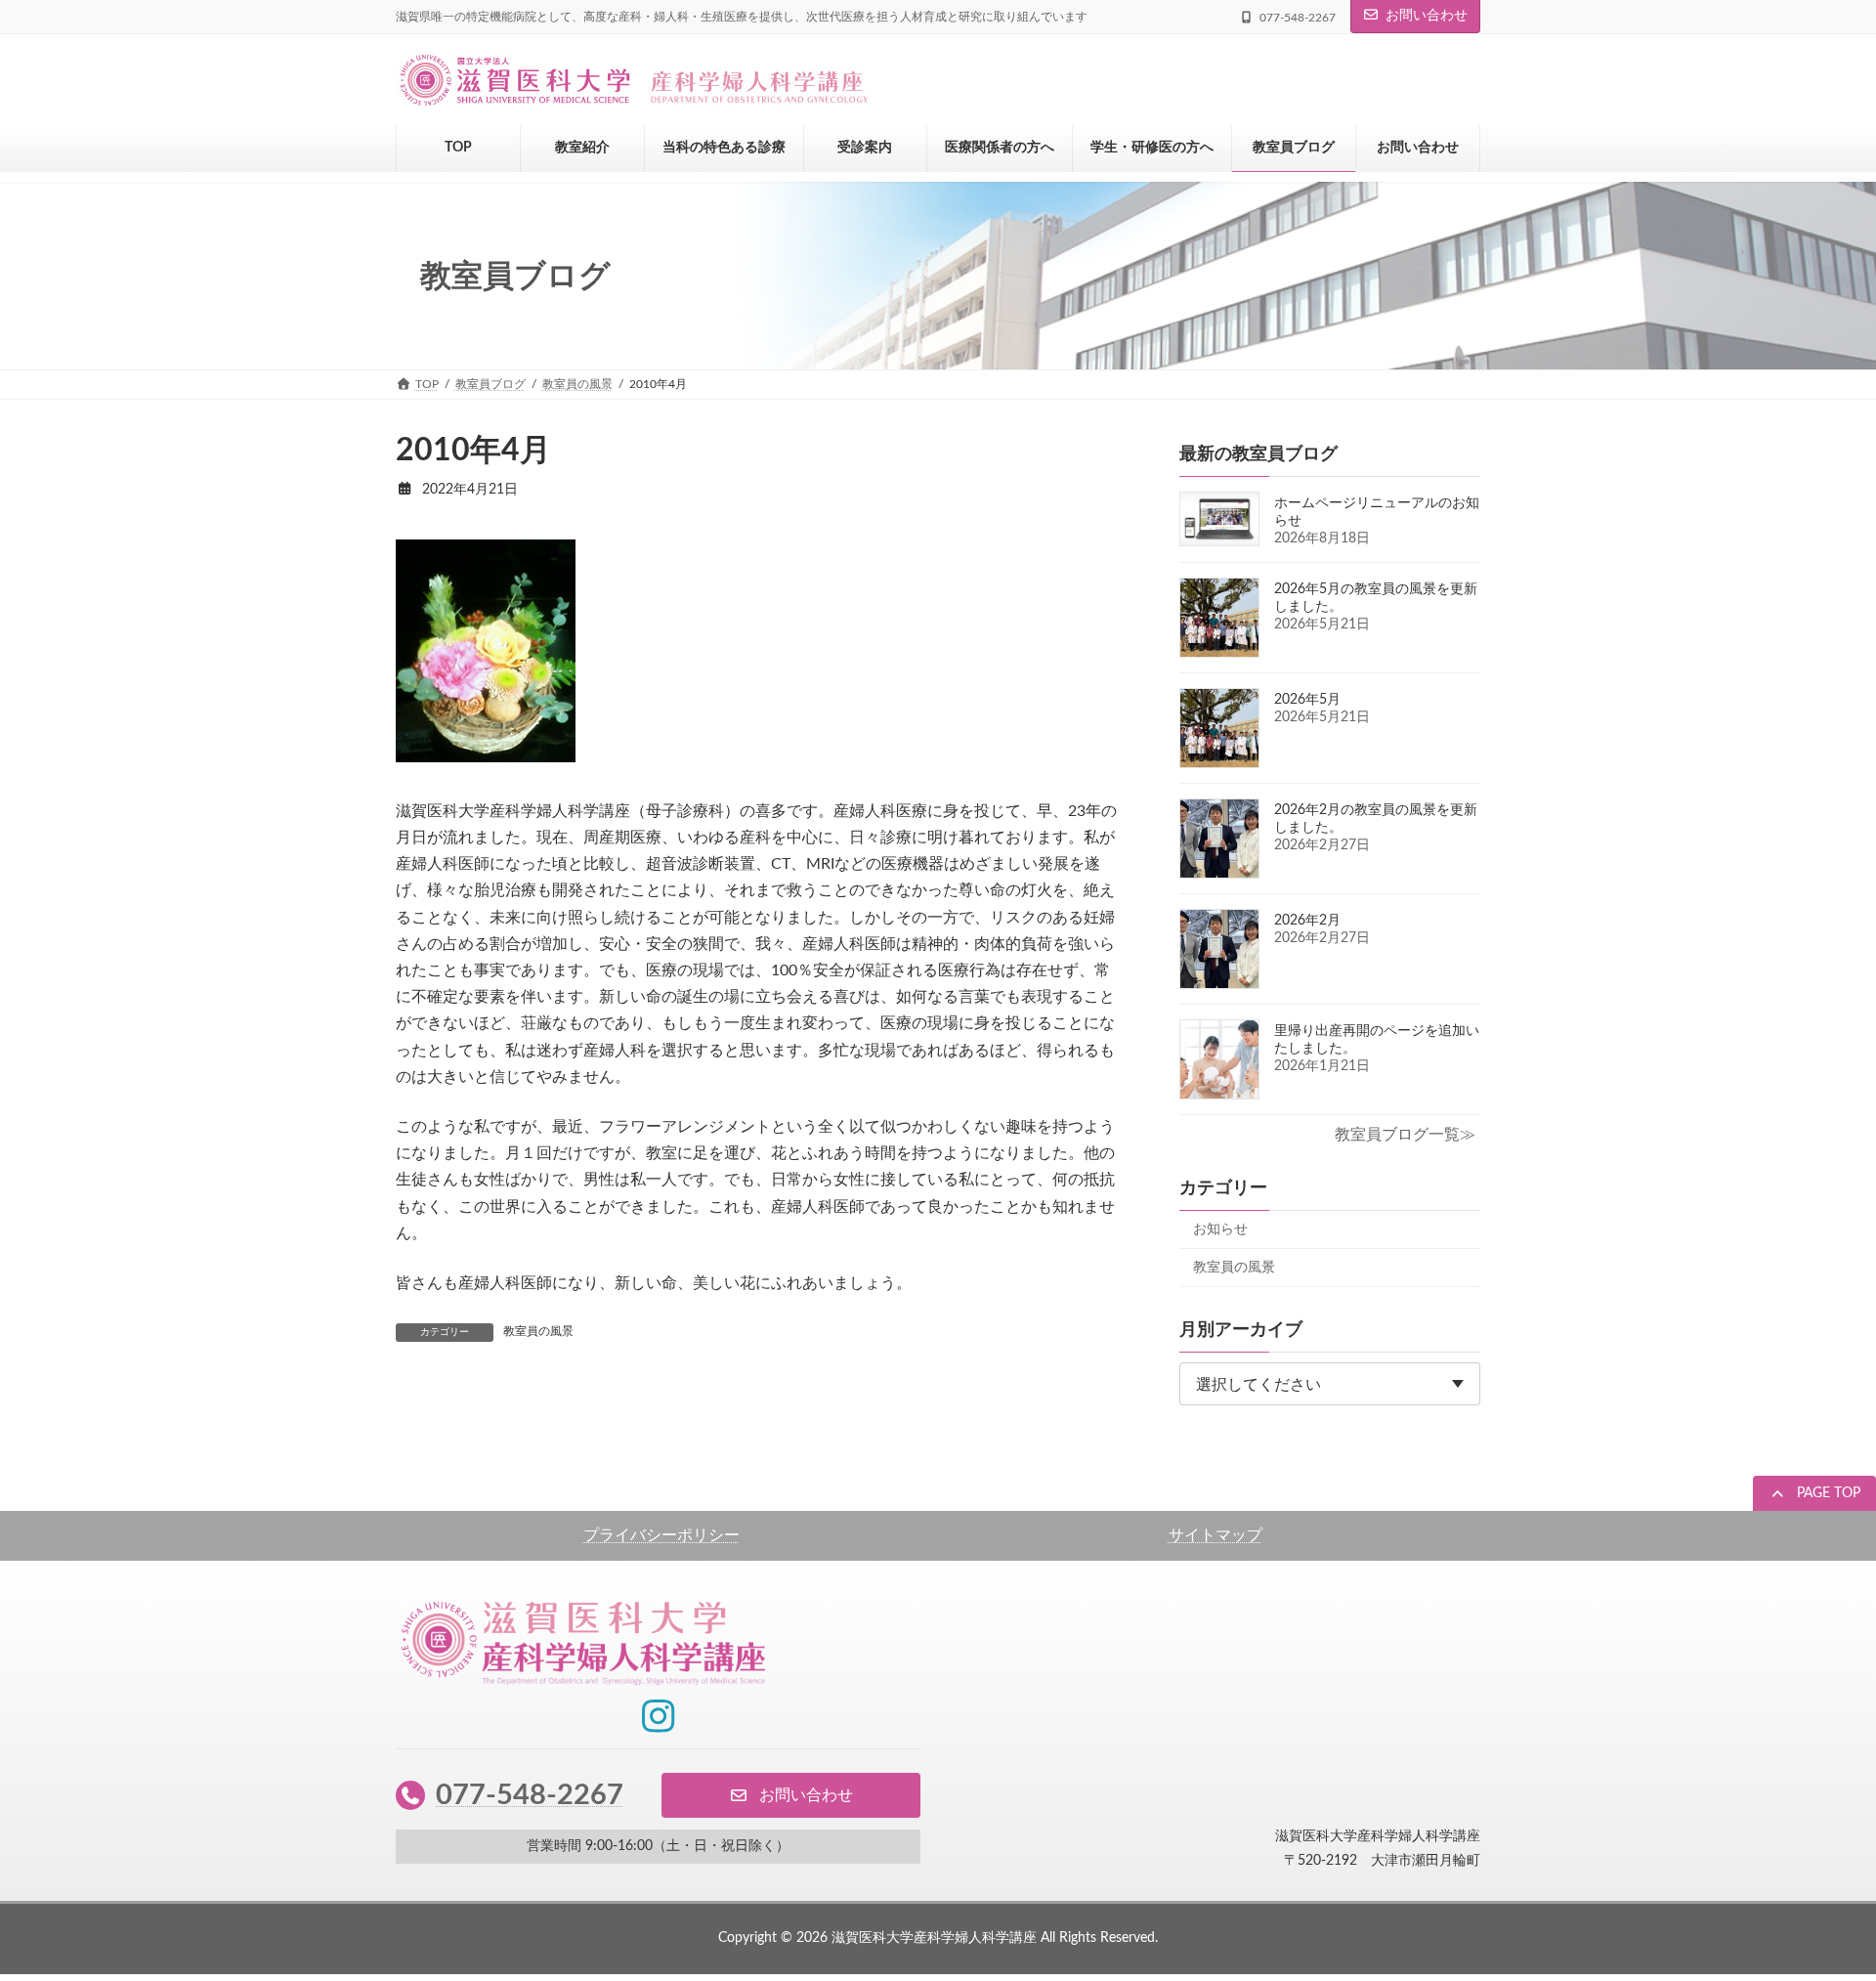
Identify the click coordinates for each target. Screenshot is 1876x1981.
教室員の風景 (538, 1331)
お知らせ (1220, 1229)
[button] (1814, 1495)
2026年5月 (1307, 700)
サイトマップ (1215, 1535)
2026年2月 (1307, 921)
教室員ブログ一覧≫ (1405, 1135)
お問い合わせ (1427, 16)
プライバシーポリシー (661, 1535)
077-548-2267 (530, 1795)
